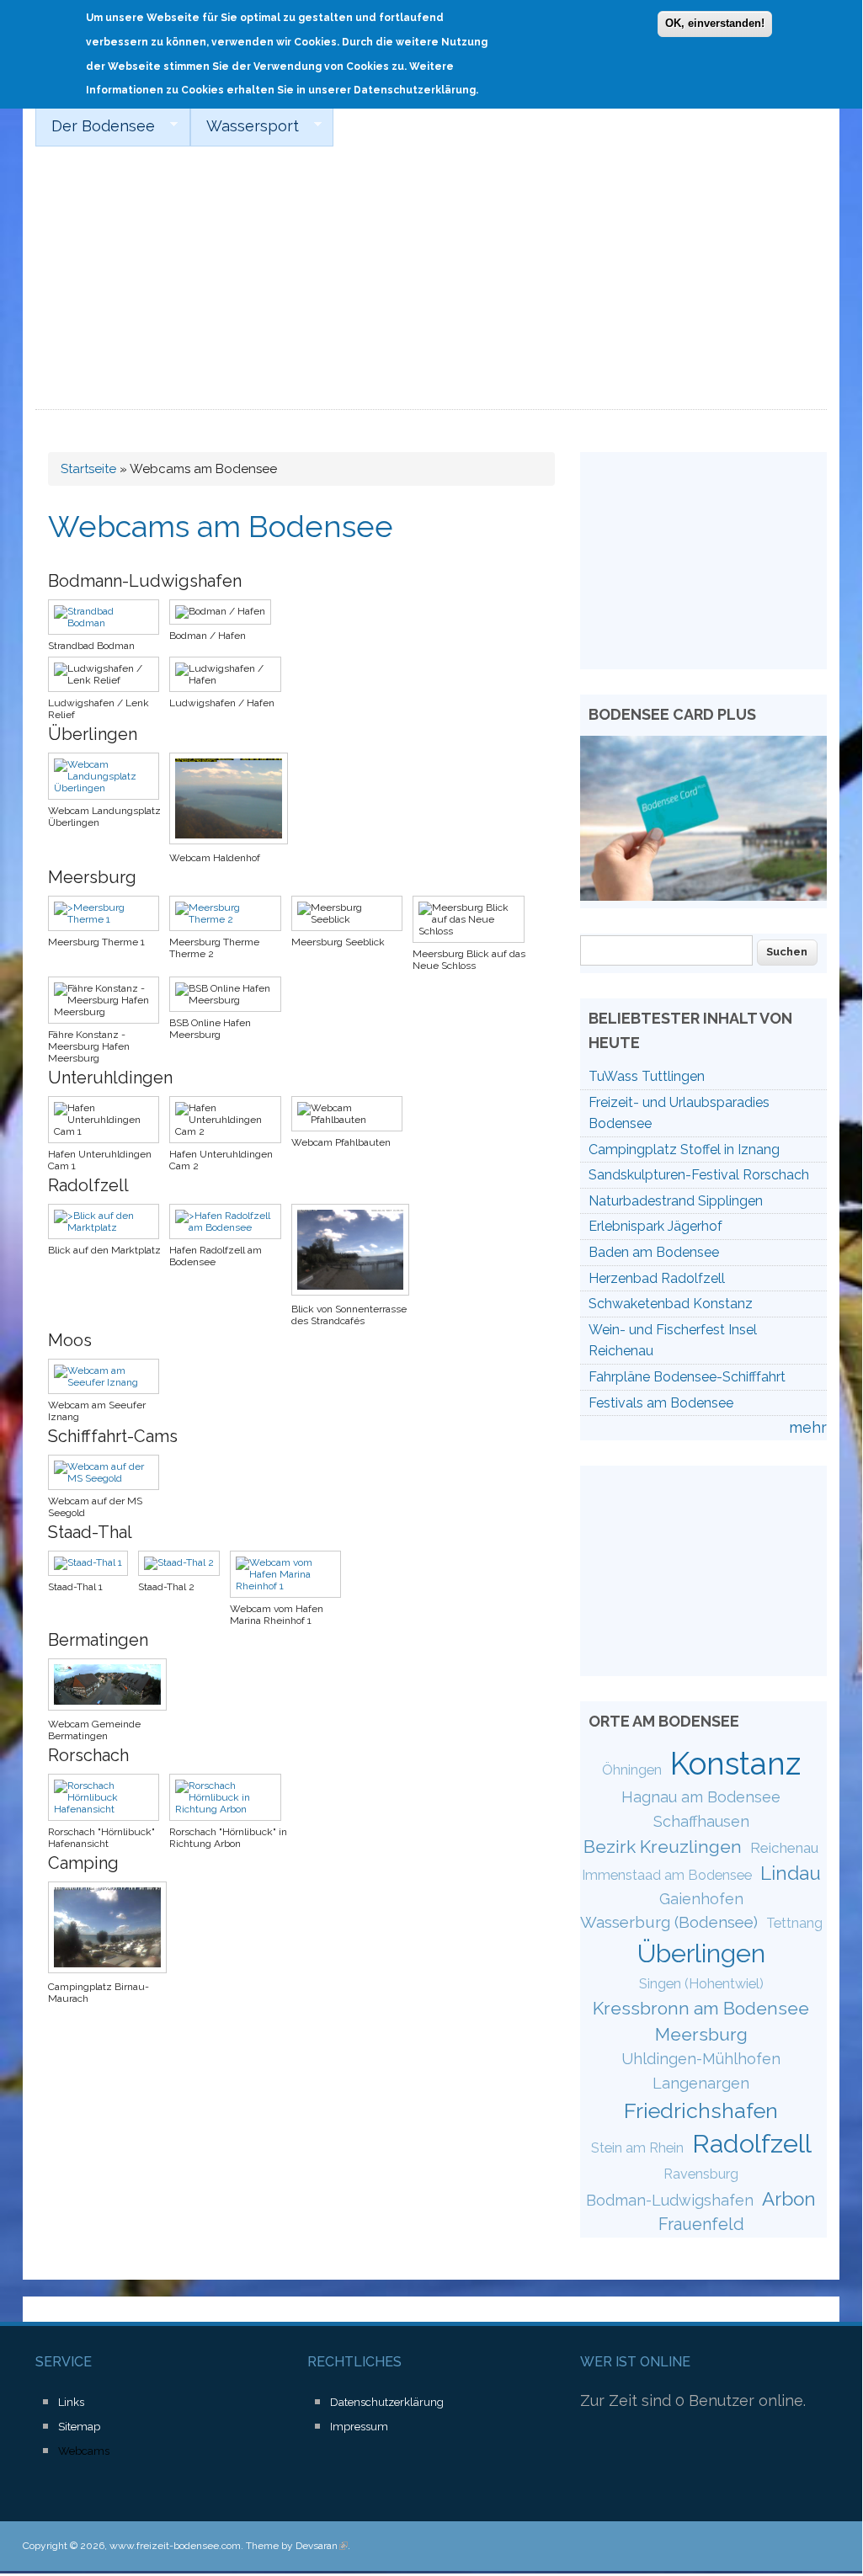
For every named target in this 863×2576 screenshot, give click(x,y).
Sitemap (79, 2427)
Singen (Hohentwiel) (701, 1984)
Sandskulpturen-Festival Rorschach (699, 1175)
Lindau (791, 1873)
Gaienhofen (701, 1899)
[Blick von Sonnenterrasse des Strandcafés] (356, 1297)
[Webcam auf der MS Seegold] (109, 1478)
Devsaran (322, 2546)
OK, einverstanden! (715, 23)
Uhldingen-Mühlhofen (701, 2059)
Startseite (88, 469)
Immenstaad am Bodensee (667, 1875)
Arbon (789, 2199)
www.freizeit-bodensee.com (175, 2546)
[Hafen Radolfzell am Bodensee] (230, 1227)
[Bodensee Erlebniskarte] (703, 895)
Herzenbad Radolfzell (657, 1278)
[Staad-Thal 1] (93, 1562)
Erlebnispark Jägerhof (655, 1226)
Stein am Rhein (637, 2148)
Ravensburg (701, 2174)
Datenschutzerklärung (387, 2402)
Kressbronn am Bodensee (701, 2008)
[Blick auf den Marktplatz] (109, 1227)
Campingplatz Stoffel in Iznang (684, 1150)
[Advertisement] (431, 284)
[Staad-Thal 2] (184, 1562)
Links (71, 2402)
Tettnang (794, 1923)
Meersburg (701, 2034)
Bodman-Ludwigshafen (670, 2200)
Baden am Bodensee (654, 1252)
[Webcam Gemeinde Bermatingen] (112, 1712)
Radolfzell (752, 2143)
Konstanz (735, 1764)
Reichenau (784, 1848)
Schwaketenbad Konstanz (671, 1304)
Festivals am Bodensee (661, 1403)
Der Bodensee (95, 126)
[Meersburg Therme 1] (109, 919)
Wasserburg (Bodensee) (669, 1922)
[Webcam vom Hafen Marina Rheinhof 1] (290, 1586)
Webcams (84, 2451)
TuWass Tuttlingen (647, 1076)
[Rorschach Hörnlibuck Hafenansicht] (109, 1809)
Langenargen (701, 2083)
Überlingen (701, 1953)
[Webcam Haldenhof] (234, 846)
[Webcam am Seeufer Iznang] (109, 1382)
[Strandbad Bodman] (109, 623)
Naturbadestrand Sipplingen (676, 1201)
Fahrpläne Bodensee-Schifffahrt (687, 1377)
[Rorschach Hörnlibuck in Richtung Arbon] (230, 1809)
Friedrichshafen (701, 2110)
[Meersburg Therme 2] (230, 919)
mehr (808, 1427)
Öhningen (632, 1770)
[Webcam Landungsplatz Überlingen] (109, 788)
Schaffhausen (701, 1821)
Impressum (359, 2427)
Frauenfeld (701, 2224)
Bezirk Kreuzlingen (663, 1847)
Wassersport (245, 126)
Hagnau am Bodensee (701, 1797)
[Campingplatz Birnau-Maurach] (112, 1975)
